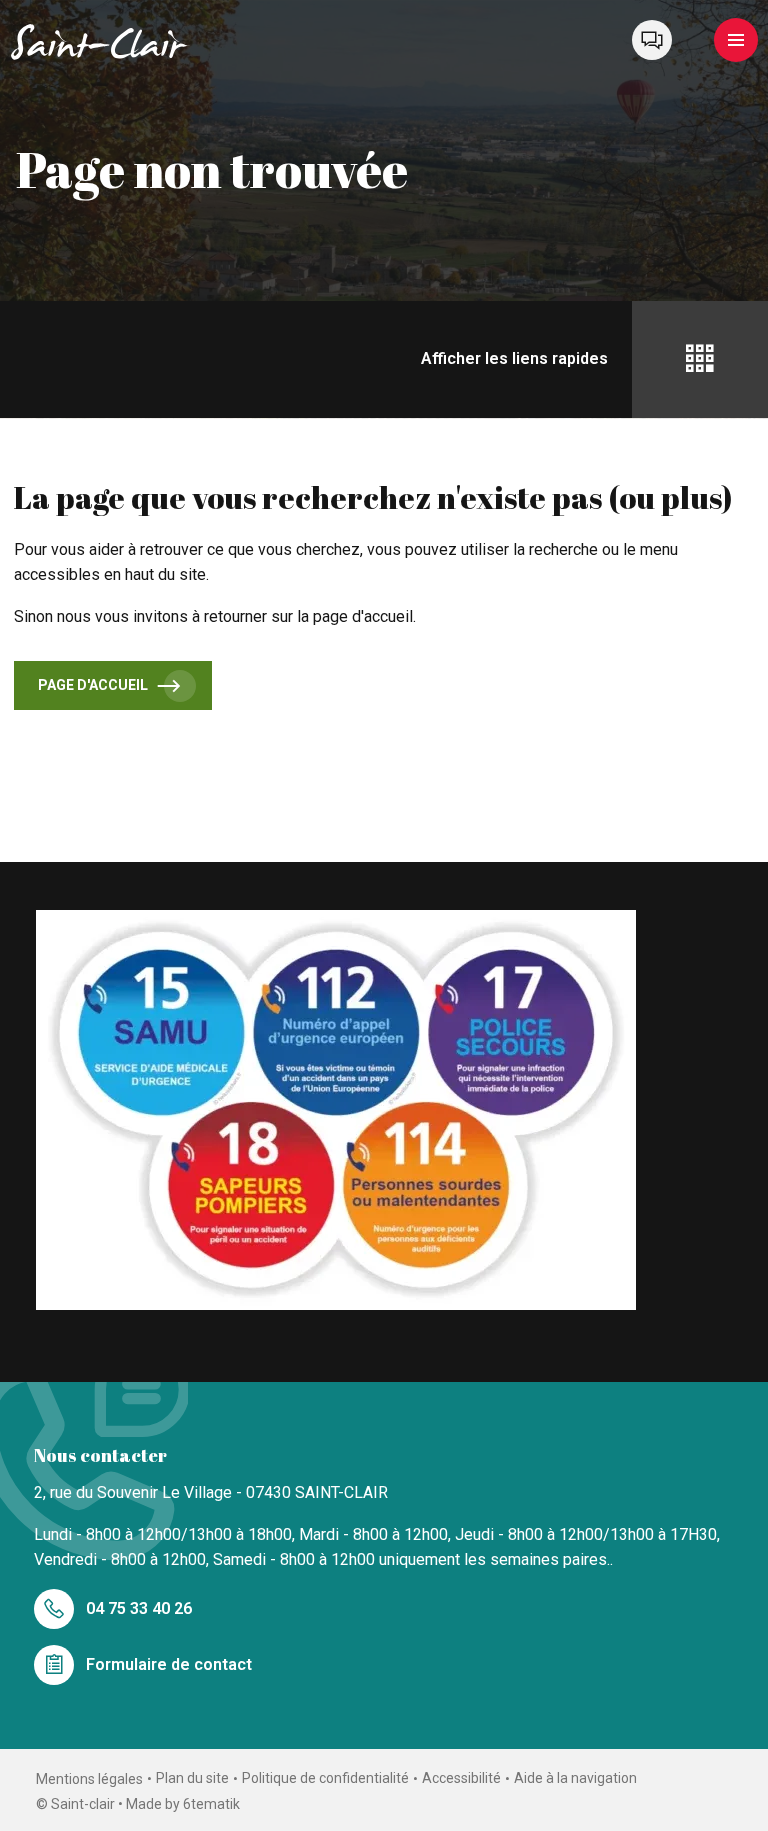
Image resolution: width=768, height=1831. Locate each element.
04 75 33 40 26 (139, 1608)
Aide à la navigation (575, 1778)
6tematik (211, 1804)
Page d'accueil (93, 685)
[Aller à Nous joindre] (652, 40)
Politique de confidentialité (325, 1778)
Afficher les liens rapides (514, 358)
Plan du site (192, 1778)
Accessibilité (461, 1778)
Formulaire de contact (169, 1664)
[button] (736, 40)
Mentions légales (89, 1779)
